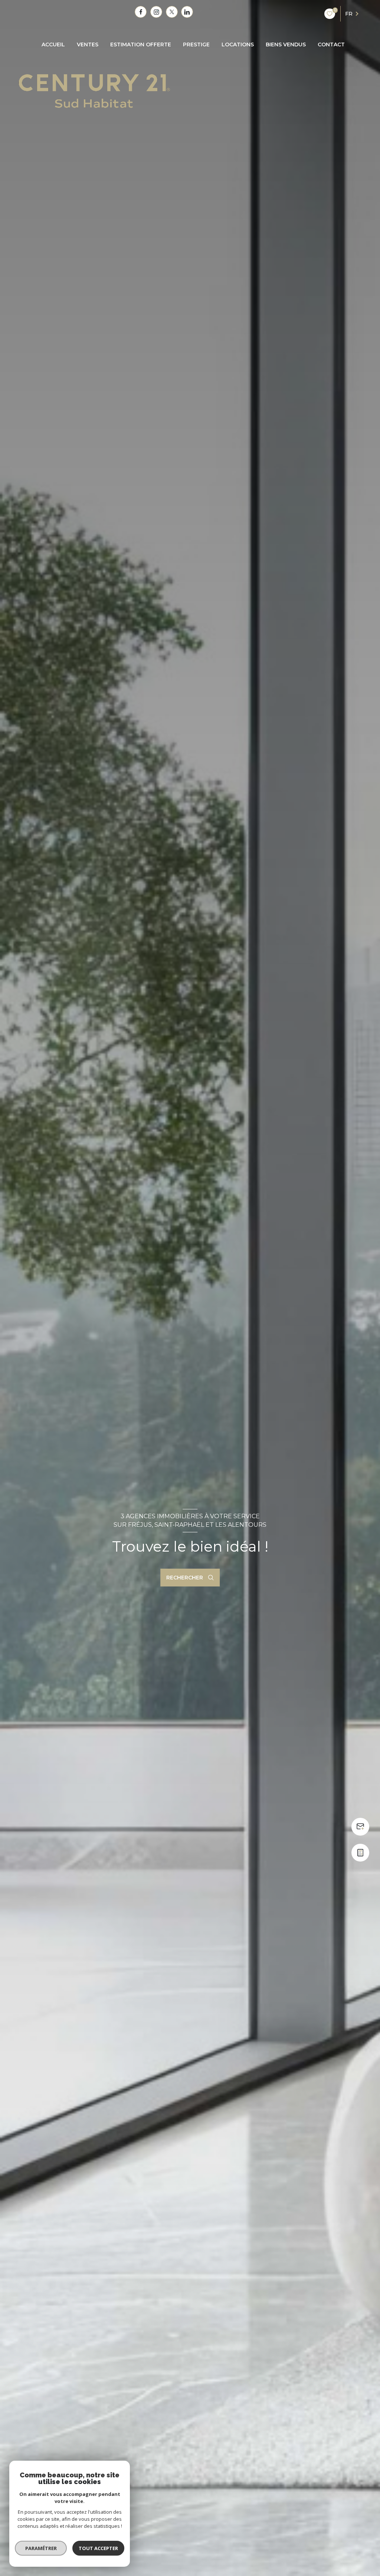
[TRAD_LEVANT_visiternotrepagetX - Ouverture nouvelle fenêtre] (172, 12)
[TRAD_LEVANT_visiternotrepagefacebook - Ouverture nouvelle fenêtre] (141, 12)
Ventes (88, 44)
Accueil (53, 44)
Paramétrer (41, 2548)
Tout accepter (98, 2548)
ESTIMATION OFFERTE (141, 44)
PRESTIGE (196, 44)
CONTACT (331, 44)
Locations (238, 44)
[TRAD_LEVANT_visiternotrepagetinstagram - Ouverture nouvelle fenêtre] (156, 12)
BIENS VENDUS (286, 44)
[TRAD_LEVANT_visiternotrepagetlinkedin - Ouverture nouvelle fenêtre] (187, 12)
